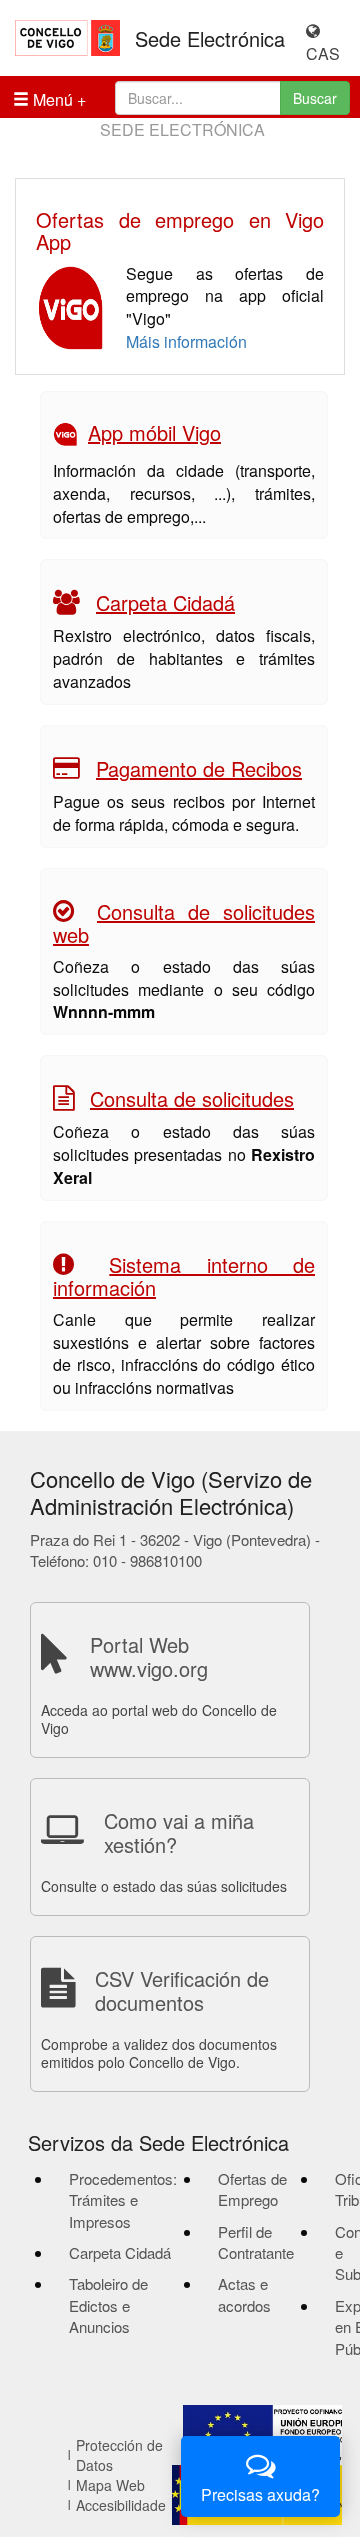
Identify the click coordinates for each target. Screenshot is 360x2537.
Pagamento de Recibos (199, 768)
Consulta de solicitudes (192, 1098)
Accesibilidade (121, 2505)
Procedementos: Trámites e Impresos (123, 2200)
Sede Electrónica (210, 39)
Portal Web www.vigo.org (149, 1656)
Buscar (315, 98)
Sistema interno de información (184, 1276)
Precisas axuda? (260, 2494)
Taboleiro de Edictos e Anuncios (108, 2305)
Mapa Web (110, 2485)
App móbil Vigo (154, 432)
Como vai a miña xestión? (179, 1832)
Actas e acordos (244, 2294)
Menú (51, 99)
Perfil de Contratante (256, 2242)
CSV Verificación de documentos (182, 1990)
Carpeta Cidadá (165, 602)
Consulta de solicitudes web (184, 923)
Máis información (186, 341)
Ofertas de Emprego (252, 2189)
